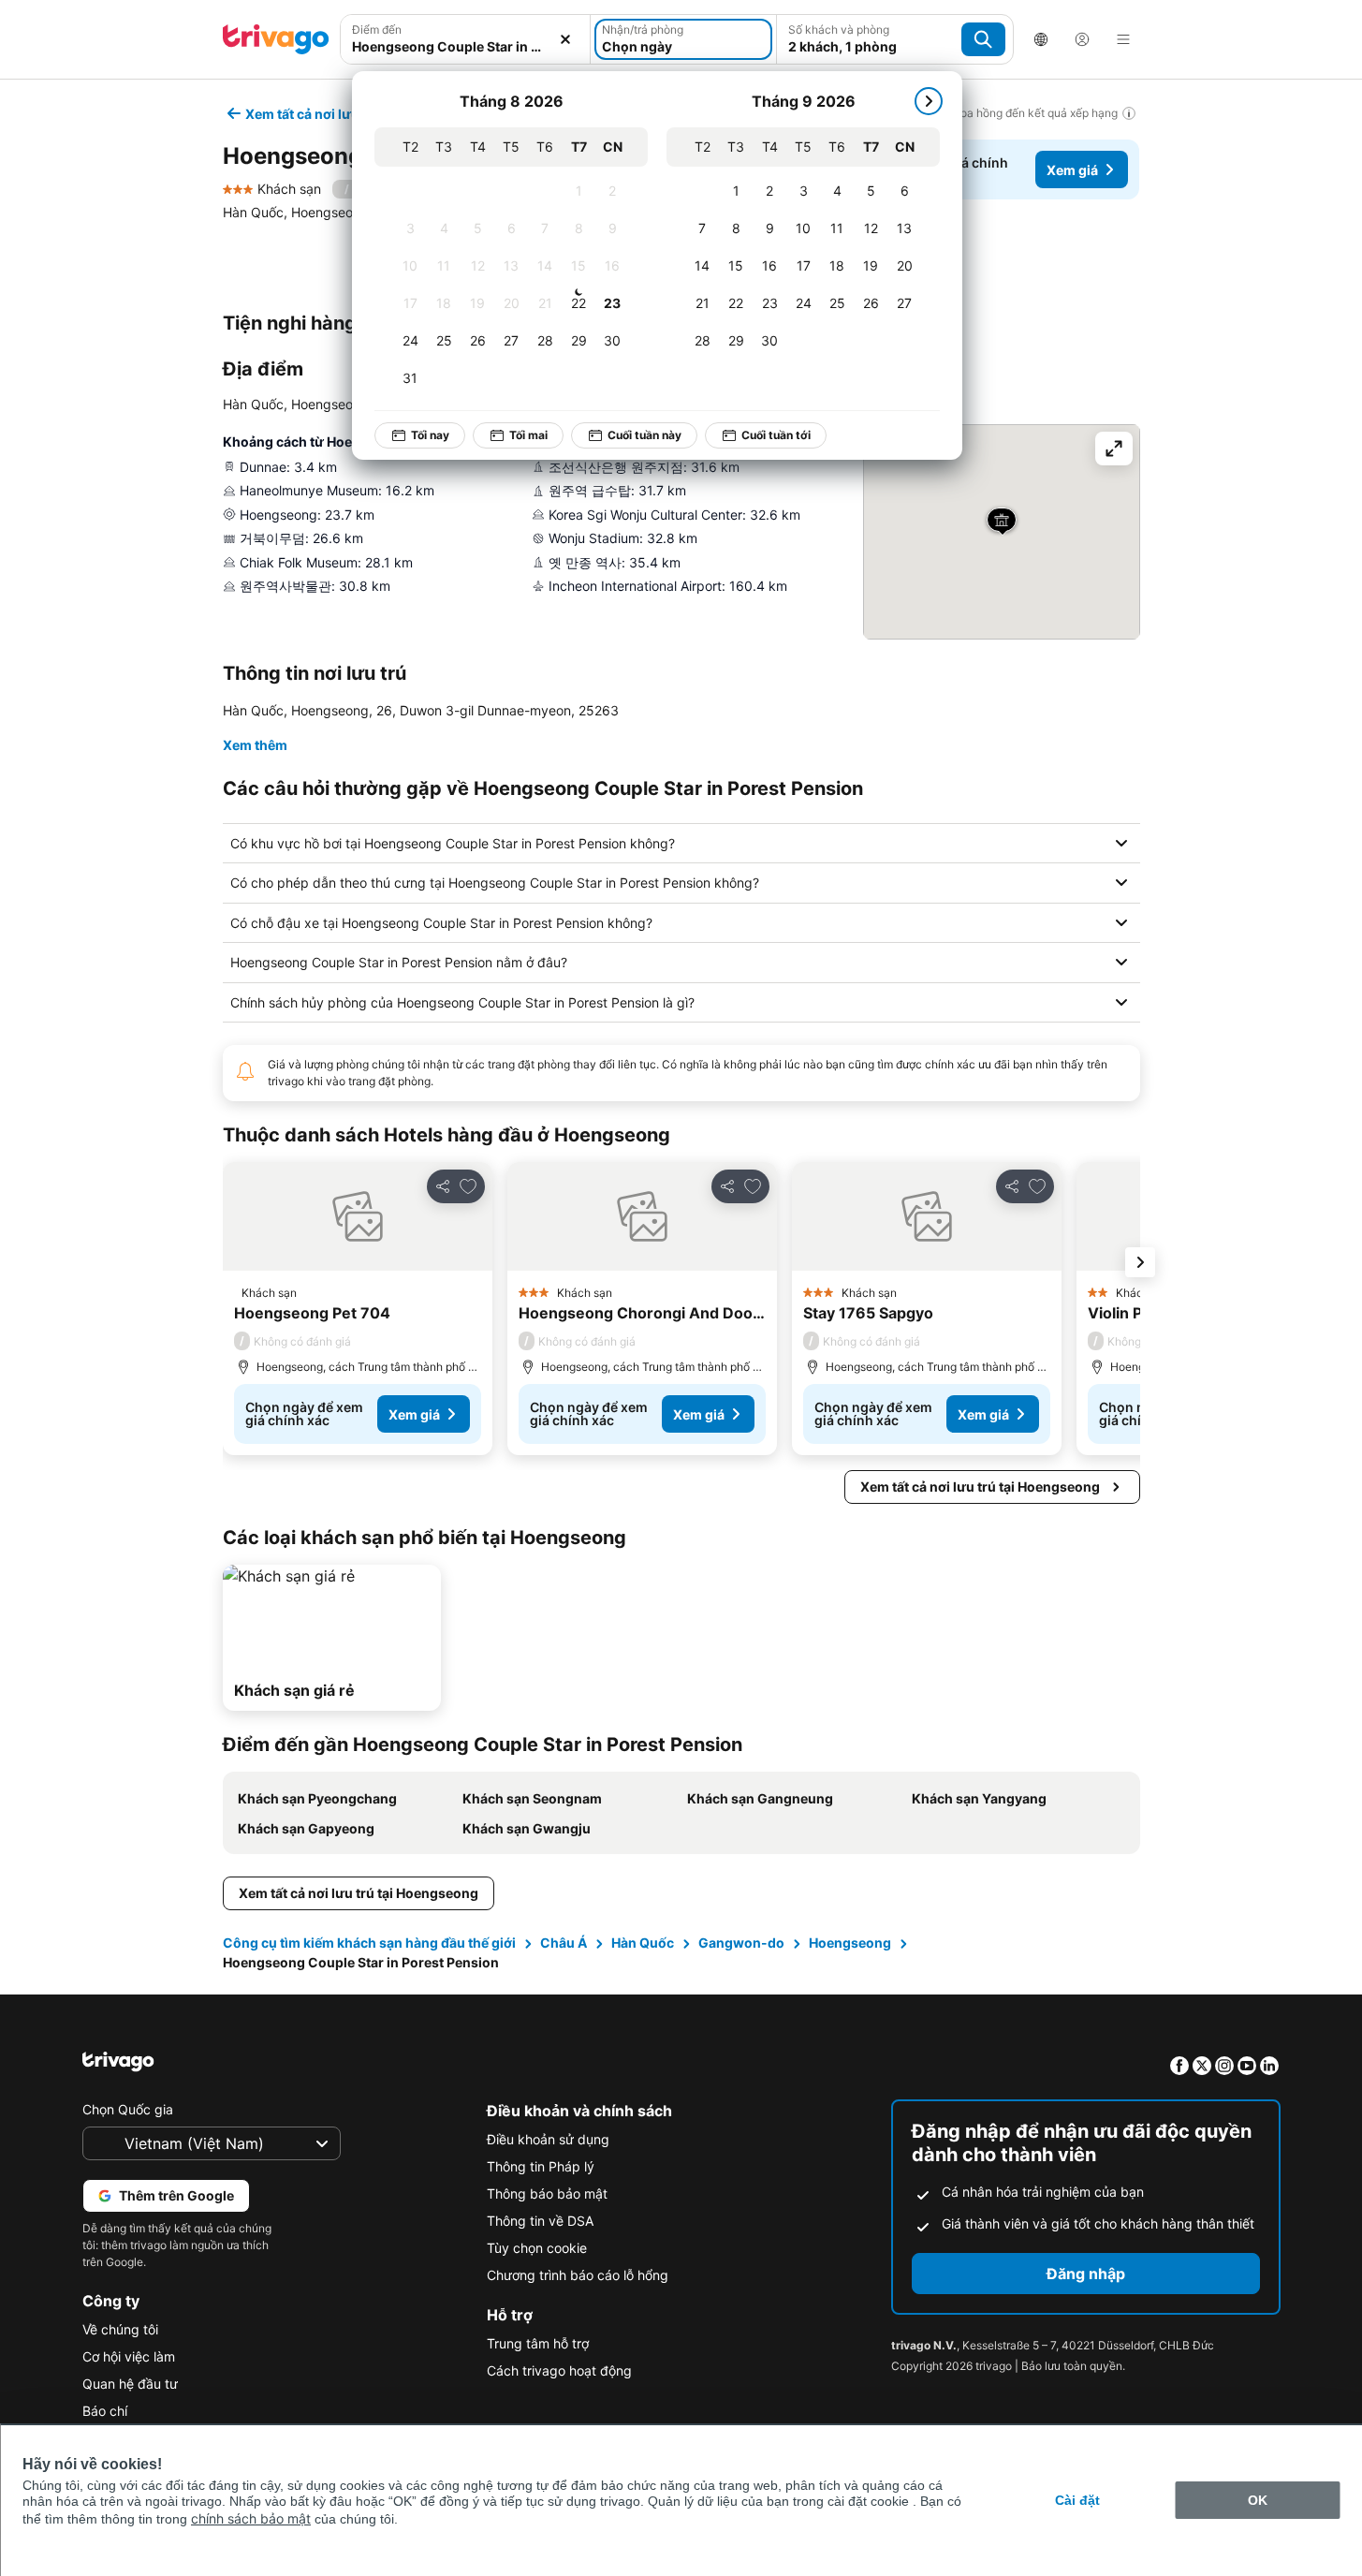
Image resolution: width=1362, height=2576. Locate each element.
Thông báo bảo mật (547, 2193)
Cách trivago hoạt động (559, 2370)
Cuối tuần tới (776, 435)
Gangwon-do (741, 1943)
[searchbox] (466, 46)
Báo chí (105, 2411)
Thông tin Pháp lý (541, 2166)
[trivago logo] (276, 39)
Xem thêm (255, 745)
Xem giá (1072, 170)
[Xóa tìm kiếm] (565, 39)
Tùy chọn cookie (537, 2248)
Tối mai (528, 435)
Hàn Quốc (643, 1943)
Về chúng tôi (120, 2329)
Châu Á (564, 1943)
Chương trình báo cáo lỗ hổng (578, 2275)
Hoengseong (850, 1943)
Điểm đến (377, 29)
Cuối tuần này (644, 435)
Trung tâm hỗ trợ (538, 2343)
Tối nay (430, 435)
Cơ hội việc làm (129, 2356)
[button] (466, 39)
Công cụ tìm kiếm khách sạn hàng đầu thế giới (369, 1943)
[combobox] (466, 39)
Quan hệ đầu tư (130, 2384)
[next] (929, 101)
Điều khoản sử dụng (548, 2139)
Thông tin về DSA (540, 2221)
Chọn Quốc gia (128, 2109)
